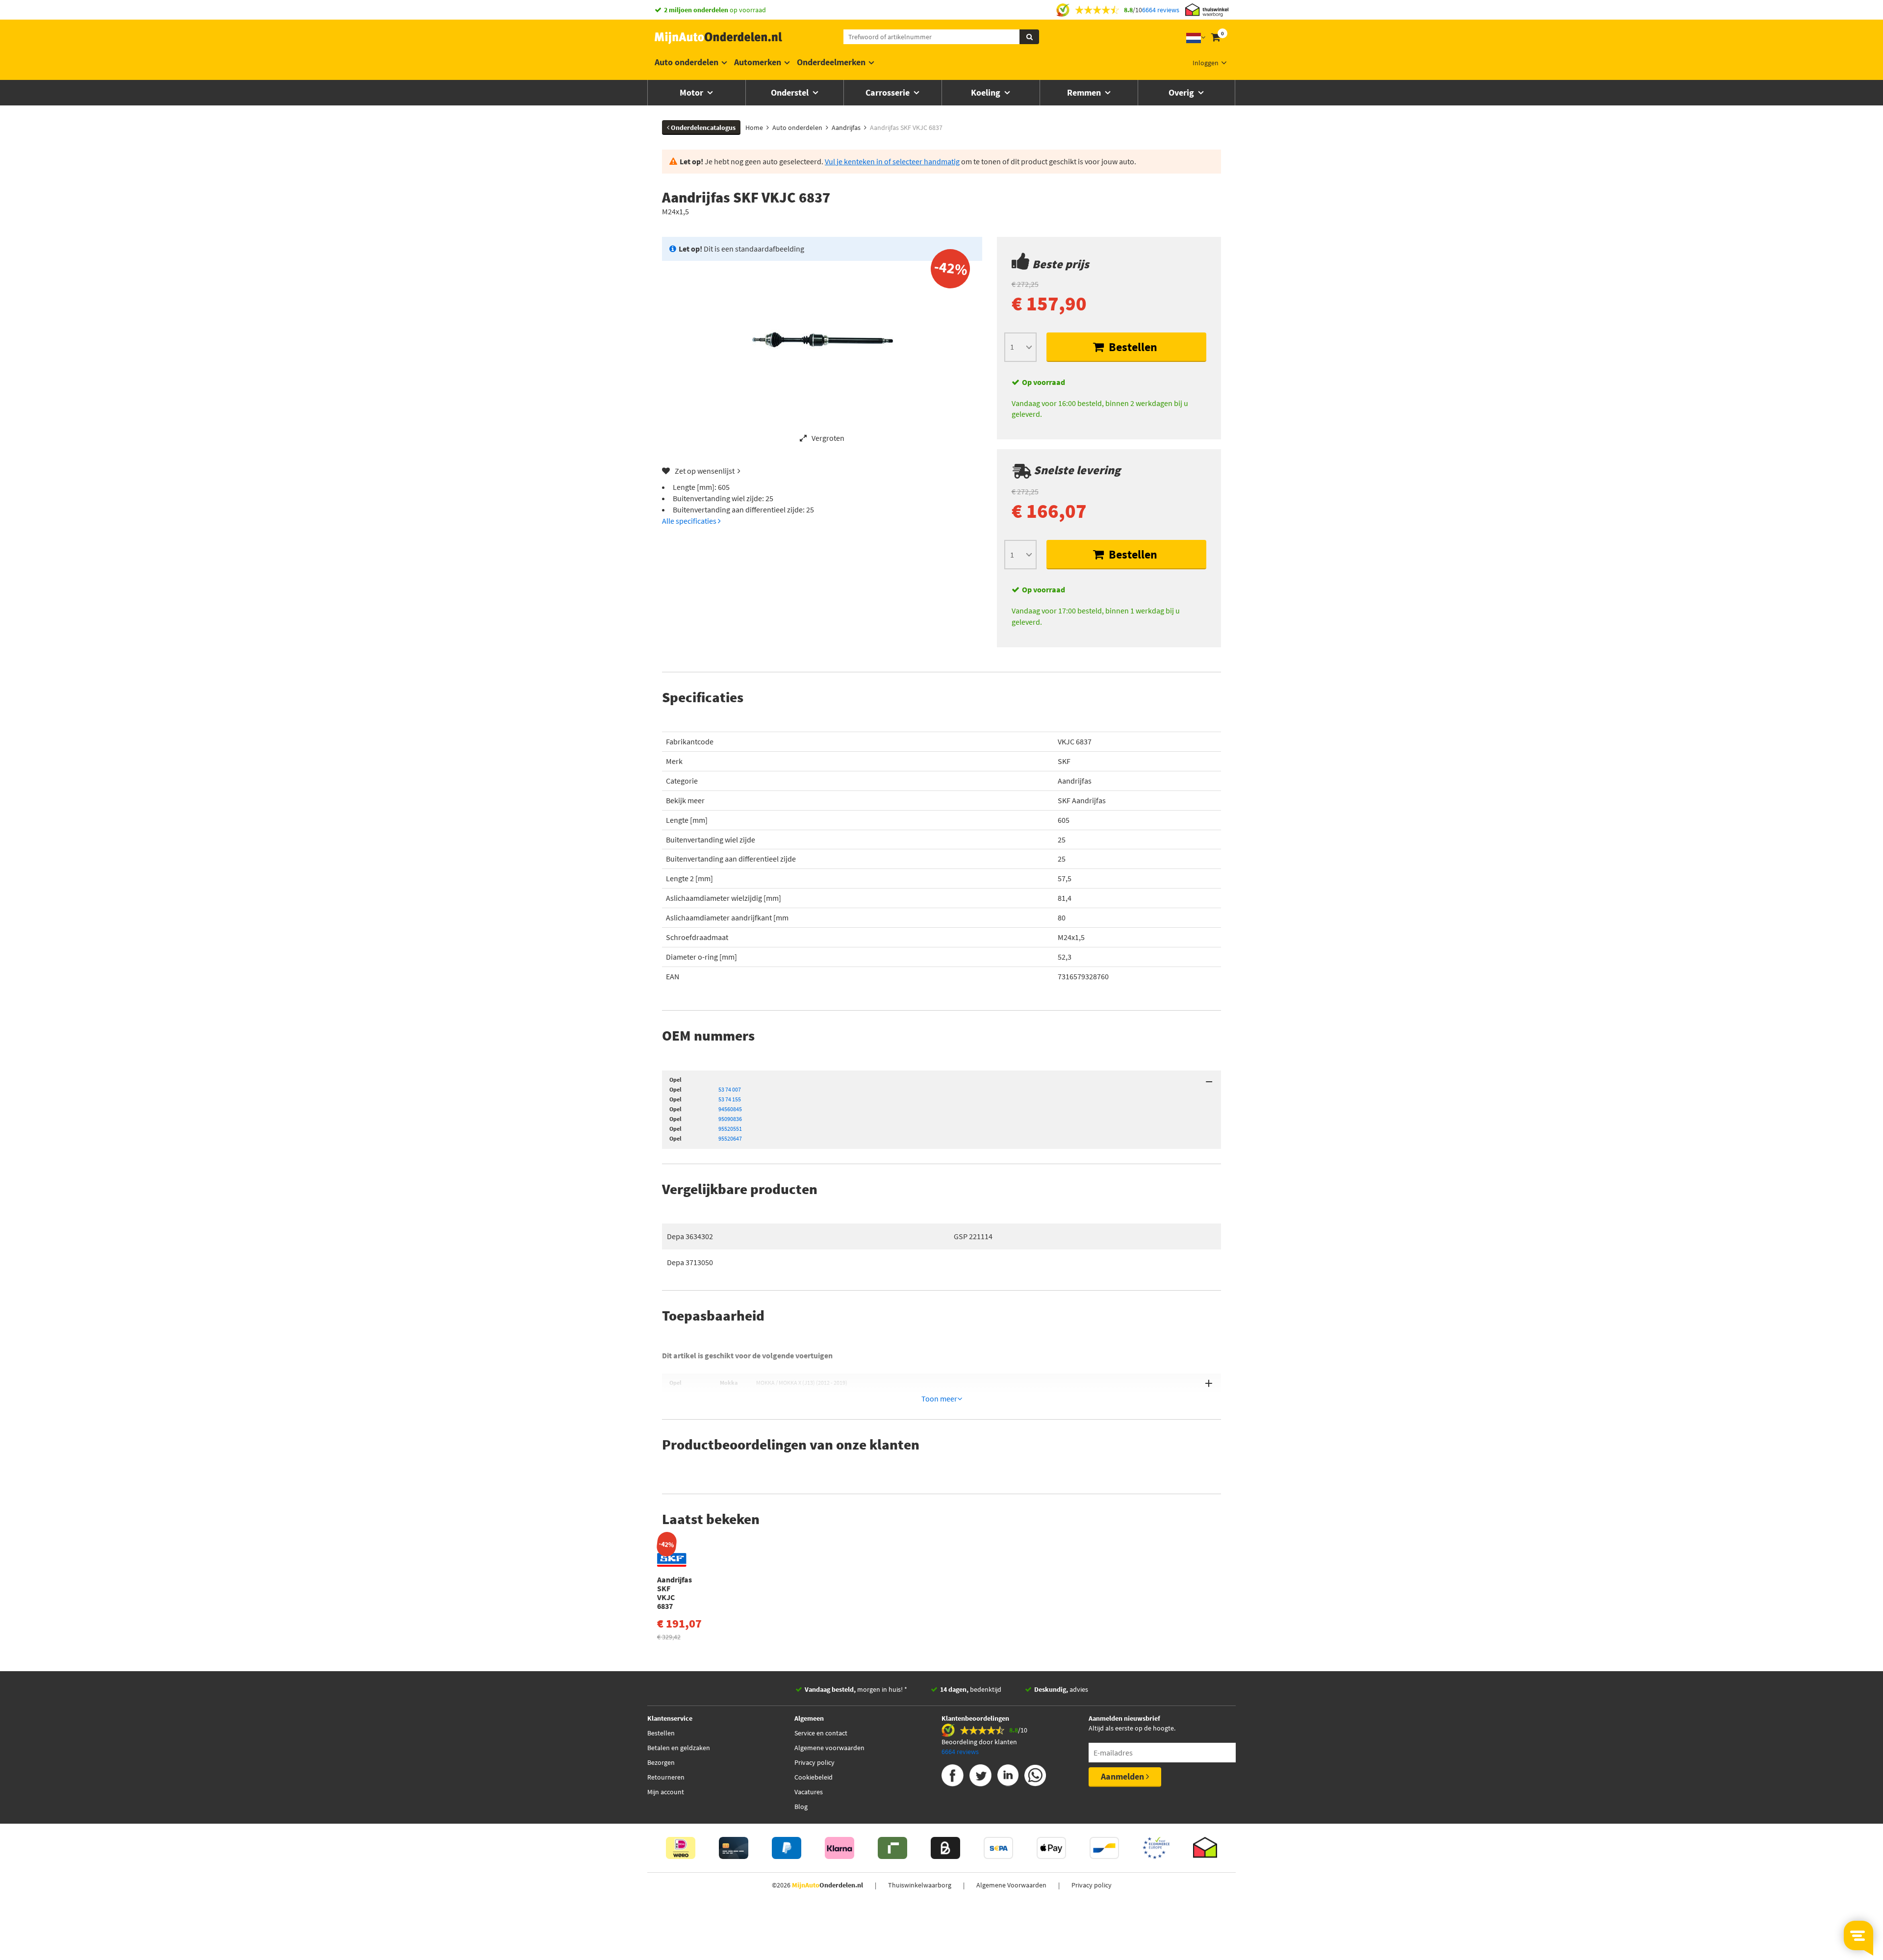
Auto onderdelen (687, 62)
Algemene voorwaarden (829, 1748)
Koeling (987, 92)
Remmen (1085, 92)
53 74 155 (730, 1099)
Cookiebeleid (814, 1777)
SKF (1064, 761)
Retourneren (666, 1777)
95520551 (730, 1129)
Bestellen (1132, 347)
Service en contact (821, 1733)
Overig (1182, 92)
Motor (692, 92)
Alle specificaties (690, 521)
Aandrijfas (1075, 781)
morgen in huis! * (856, 1689)
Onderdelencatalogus (702, 127)
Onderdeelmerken (831, 62)
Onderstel (791, 92)
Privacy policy (814, 1762)
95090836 (730, 1119)
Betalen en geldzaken (679, 1748)
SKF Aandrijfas (1082, 800)
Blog (801, 1807)
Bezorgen (661, 1762)
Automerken (758, 62)
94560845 (730, 1109)
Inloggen (1206, 63)
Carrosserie (889, 92)
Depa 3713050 (690, 1262)
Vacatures (809, 1792)
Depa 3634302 (690, 1236)
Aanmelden (1123, 1776)
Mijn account (666, 1792)
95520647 (730, 1138)
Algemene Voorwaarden (1011, 1885)
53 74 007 (730, 1089)
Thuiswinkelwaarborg (920, 1885)
